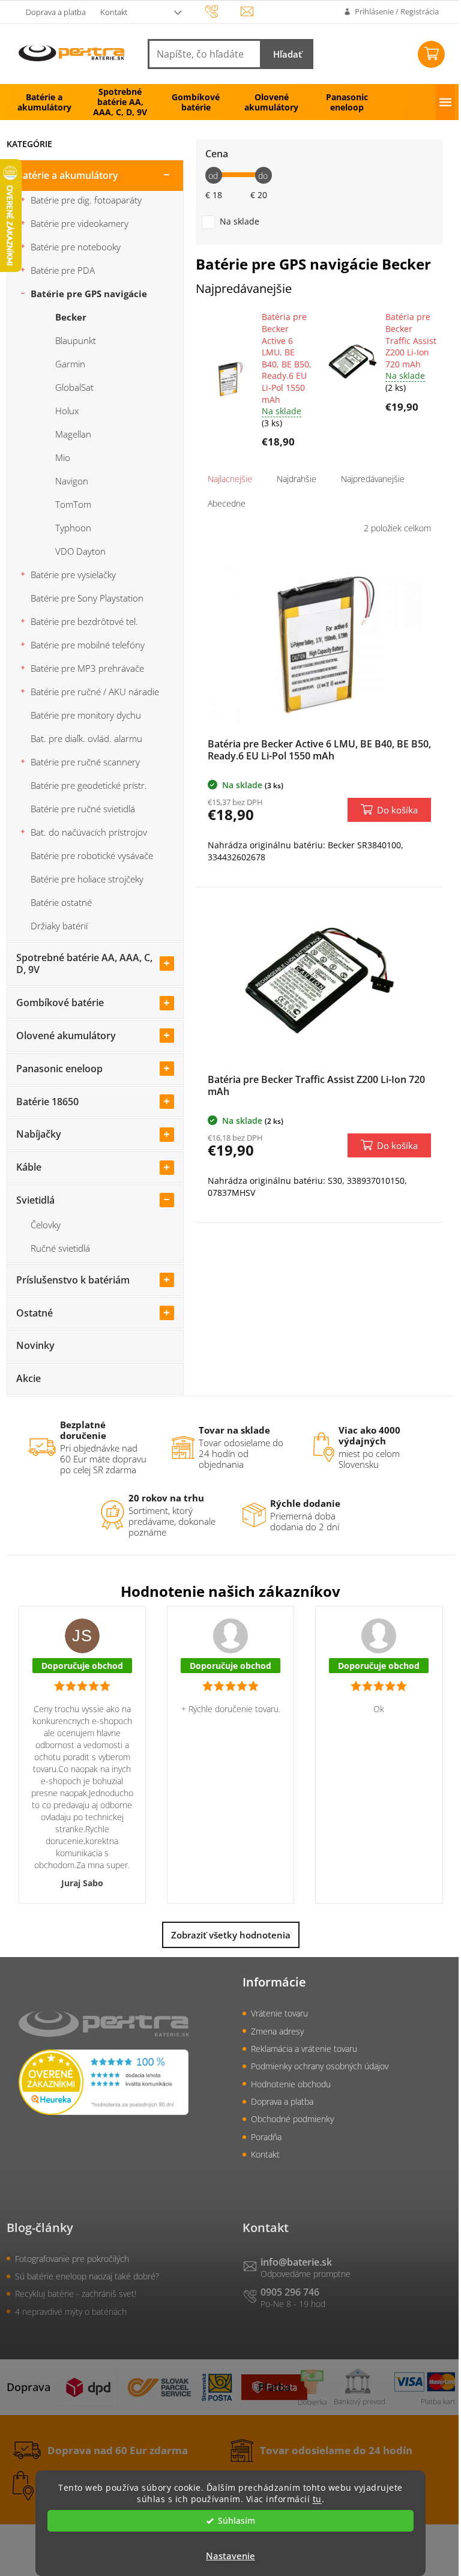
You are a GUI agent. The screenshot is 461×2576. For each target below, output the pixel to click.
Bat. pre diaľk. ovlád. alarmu (86, 738)
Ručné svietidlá (60, 1248)
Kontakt (114, 12)
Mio (63, 457)
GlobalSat (74, 387)
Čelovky (46, 1225)
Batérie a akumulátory (67, 175)
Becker (71, 317)
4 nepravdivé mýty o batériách (71, 2312)
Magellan (73, 434)
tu (317, 2499)
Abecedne (227, 503)
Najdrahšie (297, 479)
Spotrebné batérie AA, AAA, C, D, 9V (84, 964)
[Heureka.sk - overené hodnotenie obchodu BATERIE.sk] (104, 2082)
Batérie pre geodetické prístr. (89, 785)
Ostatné (35, 1313)
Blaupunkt (76, 340)
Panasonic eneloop (59, 1069)
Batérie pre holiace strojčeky (87, 879)
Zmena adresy (277, 2031)
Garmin (70, 364)
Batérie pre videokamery (80, 223)
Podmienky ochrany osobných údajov (320, 2066)
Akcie (29, 1378)
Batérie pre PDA (63, 270)
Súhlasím (237, 2521)
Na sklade (240, 221)
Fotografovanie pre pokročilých (72, 2259)
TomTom (73, 504)
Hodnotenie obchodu (291, 2084)
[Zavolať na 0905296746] (223, 11)
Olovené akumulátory (66, 1036)
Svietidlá (35, 1200)
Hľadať (288, 54)
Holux (67, 411)
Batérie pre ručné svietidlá (83, 809)
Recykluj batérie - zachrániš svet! (76, 2294)
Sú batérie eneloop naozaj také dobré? (87, 2276)
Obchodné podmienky (292, 2119)
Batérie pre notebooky (76, 247)
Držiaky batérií (59, 926)
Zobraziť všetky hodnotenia (231, 1935)
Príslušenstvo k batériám (73, 1280)
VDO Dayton (80, 551)
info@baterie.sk (296, 2262)
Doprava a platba (56, 12)
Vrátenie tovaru (279, 2013)
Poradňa (266, 2137)
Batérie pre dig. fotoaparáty (86, 200)
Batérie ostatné (61, 902)
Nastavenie (230, 2556)
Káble (29, 1167)
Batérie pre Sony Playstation (87, 598)
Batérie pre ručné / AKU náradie (95, 692)
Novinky (35, 1345)
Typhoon (73, 528)
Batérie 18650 (47, 1102)
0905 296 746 (290, 2292)
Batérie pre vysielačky (73, 575)
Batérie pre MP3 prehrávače (87, 668)
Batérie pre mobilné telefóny (88, 645)
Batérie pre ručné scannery (85, 762)
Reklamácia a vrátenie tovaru (304, 2049)
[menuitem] (44, 102)
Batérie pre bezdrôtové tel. (84, 621)
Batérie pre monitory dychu (86, 715)
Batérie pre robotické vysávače (92, 855)
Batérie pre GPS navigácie (89, 294)
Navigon (72, 481)
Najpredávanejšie (373, 479)
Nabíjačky (39, 1134)
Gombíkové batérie (60, 1003)
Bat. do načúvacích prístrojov (89, 832)
